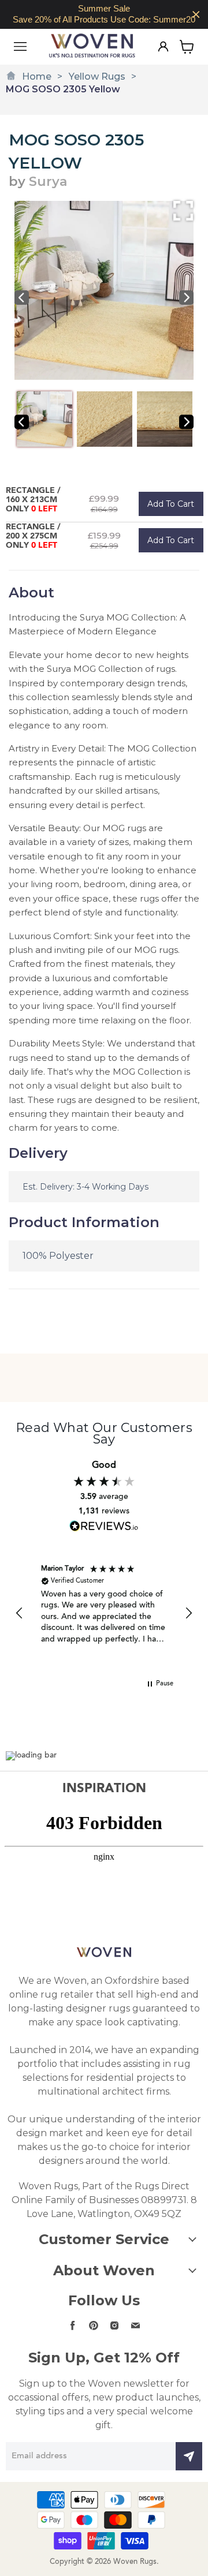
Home (37, 76)
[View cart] (187, 47)
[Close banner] (196, 15)
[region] (104, 14)
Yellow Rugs (97, 76)
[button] (20, 1613)
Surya (48, 182)
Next (186, 298)
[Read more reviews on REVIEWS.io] (104, 1526)
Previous (22, 298)
